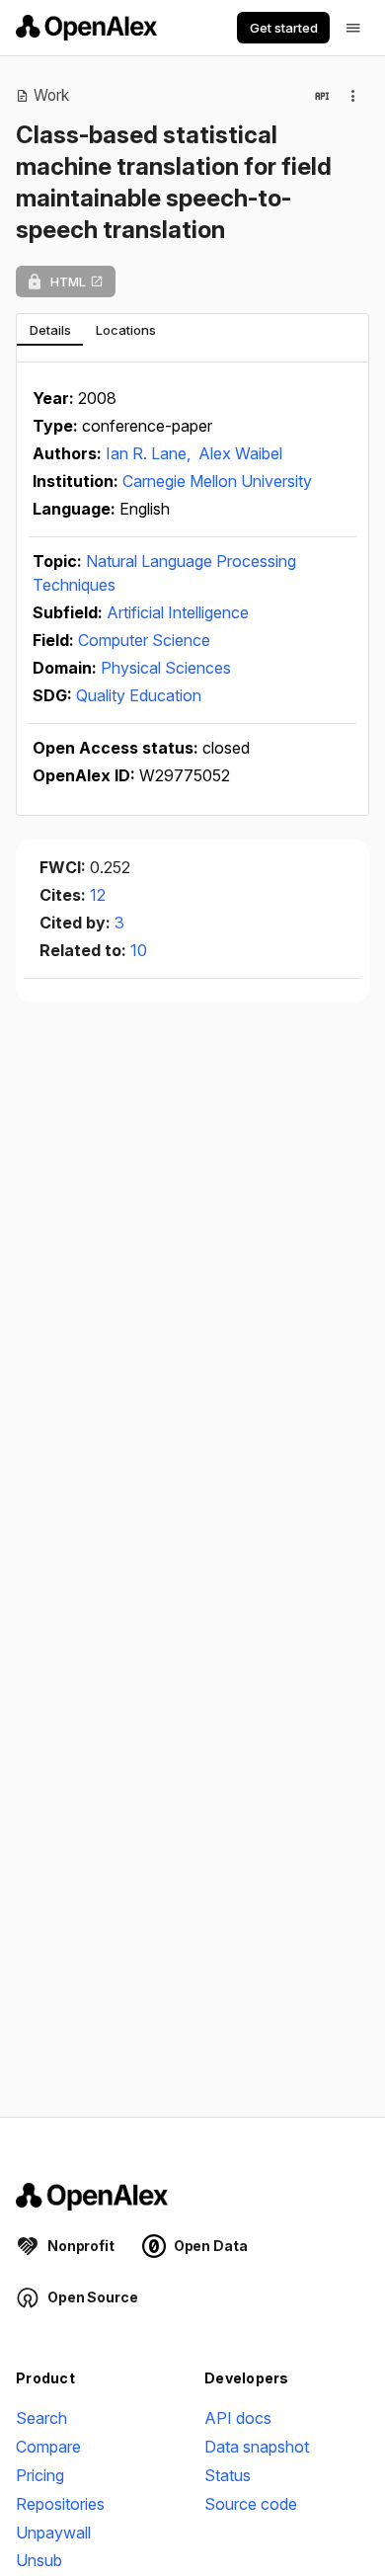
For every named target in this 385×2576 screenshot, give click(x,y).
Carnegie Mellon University (217, 481)
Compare (48, 2447)
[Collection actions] (353, 96)
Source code (251, 2504)
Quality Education (139, 695)
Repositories (60, 2504)
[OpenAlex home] (86, 28)
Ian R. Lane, (150, 453)
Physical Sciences (166, 668)
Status (228, 2475)
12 (98, 895)
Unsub (39, 2560)
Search (41, 2418)
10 (139, 950)
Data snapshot (257, 2447)
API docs (238, 2418)
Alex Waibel (240, 453)
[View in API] (322, 96)
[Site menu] (353, 28)
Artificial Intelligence (178, 612)
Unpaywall (53, 2533)
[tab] (50, 330)
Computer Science (144, 640)
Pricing (40, 2475)
